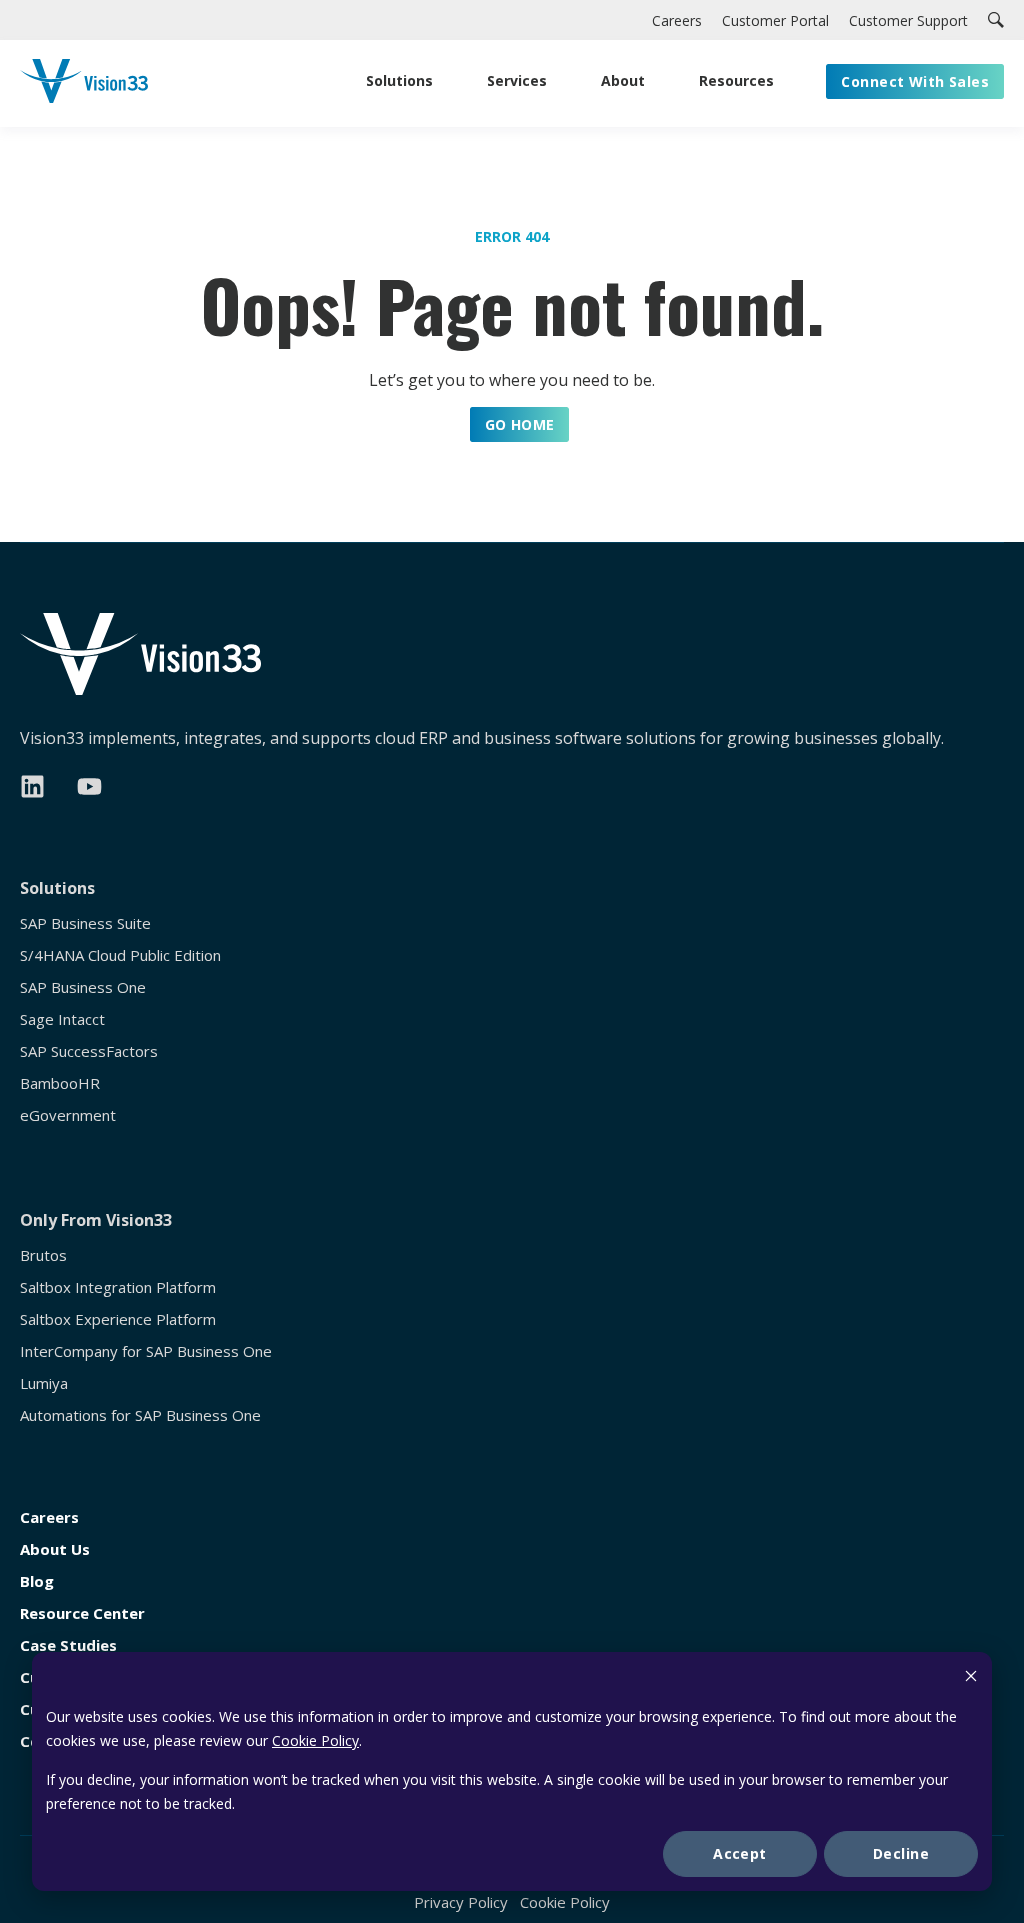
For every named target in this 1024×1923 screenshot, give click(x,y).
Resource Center (82, 1613)
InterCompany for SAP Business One (146, 1351)
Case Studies (68, 1645)
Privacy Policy (461, 1902)
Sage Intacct (62, 1019)
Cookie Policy (315, 1740)
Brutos (43, 1255)
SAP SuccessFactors (89, 1051)
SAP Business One (83, 987)
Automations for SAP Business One (140, 1415)
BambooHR (60, 1083)
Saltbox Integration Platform (118, 1287)
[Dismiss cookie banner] (971, 1678)
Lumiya (44, 1383)
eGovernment (68, 1115)
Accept (740, 1853)
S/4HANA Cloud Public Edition (120, 955)
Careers (49, 1517)
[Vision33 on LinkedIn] (32, 786)
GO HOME (520, 424)
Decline (901, 1853)
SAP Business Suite (85, 923)
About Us (55, 1549)
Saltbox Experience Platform (118, 1319)
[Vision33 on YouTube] (89, 786)
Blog (37, 1581)
